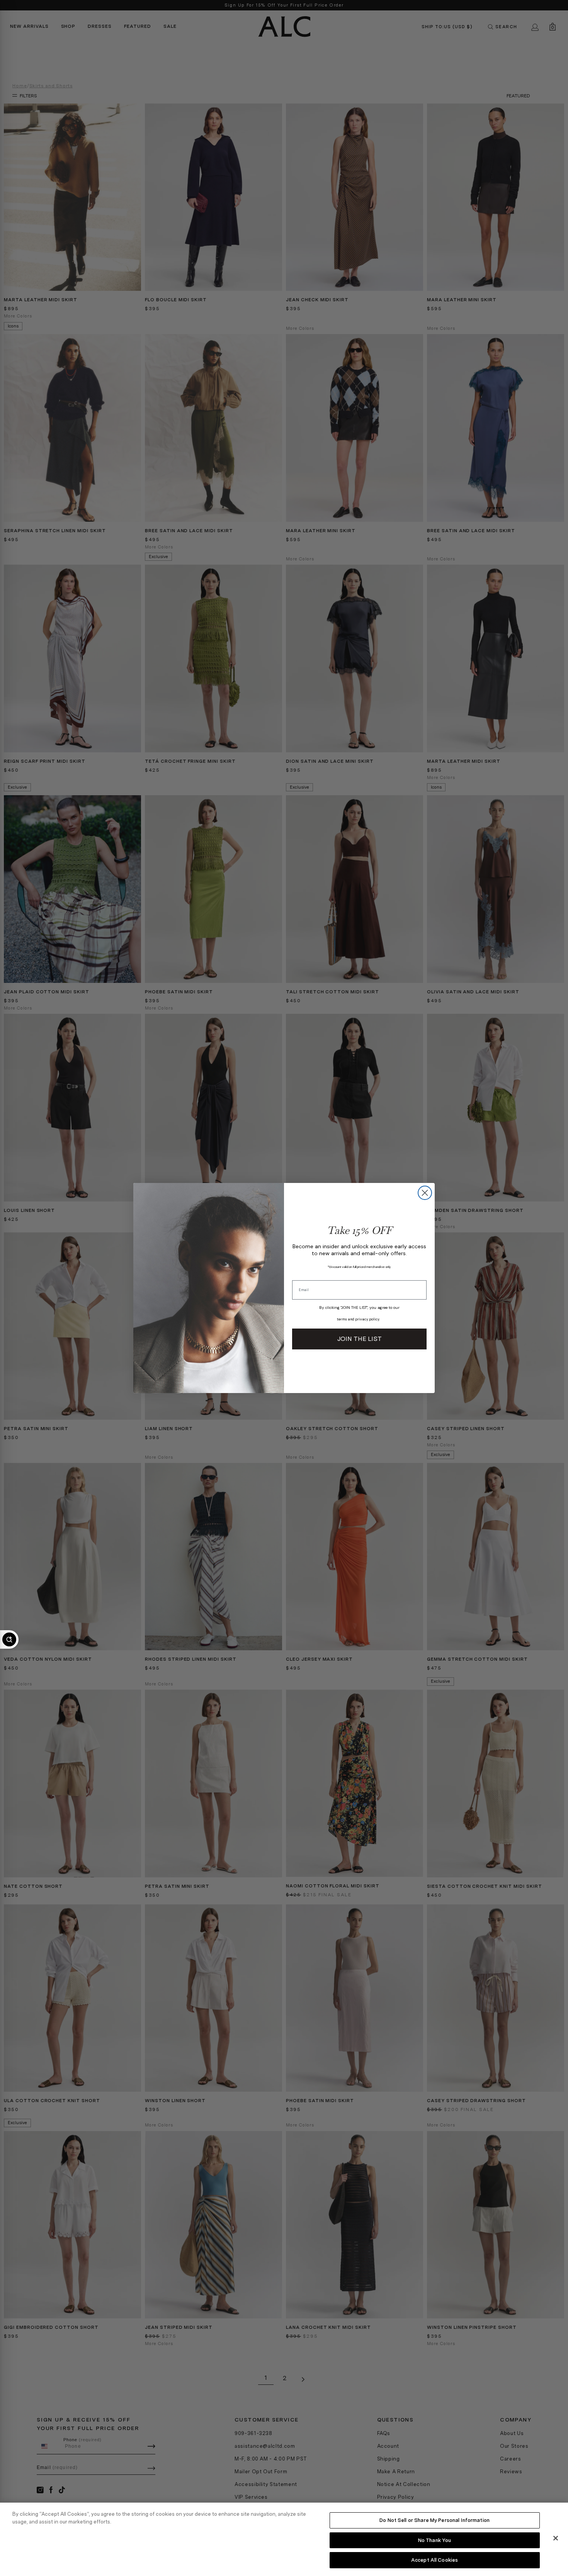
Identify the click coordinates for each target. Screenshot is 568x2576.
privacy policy (367, 1319)
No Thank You (435, 2540)
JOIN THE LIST (360, 1339)
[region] (284, 2539)
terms (342, 1319)
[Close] (556, 2538)
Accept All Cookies (435, 2560)
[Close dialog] (425, 1193)
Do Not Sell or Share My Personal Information (435, 2520)
